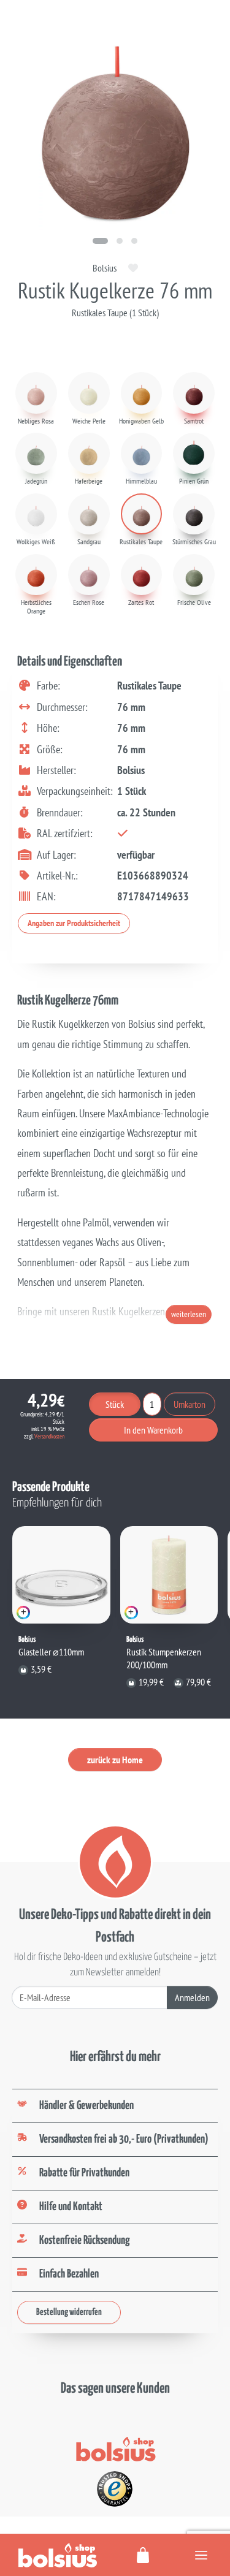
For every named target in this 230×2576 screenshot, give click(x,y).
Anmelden (192, 1997)
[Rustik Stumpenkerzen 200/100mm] (169, 1575)
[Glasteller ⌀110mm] (61, 1575)
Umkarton (190, 1404)
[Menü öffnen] (201, 2555)
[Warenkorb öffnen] (144, 2555)
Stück (115, 1404)
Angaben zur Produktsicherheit (74, 923)
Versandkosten (49, 1436)
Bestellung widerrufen (69, 2312)
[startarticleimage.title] (100, 241)
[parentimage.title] (120, 241)
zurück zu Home (115, 1760)
